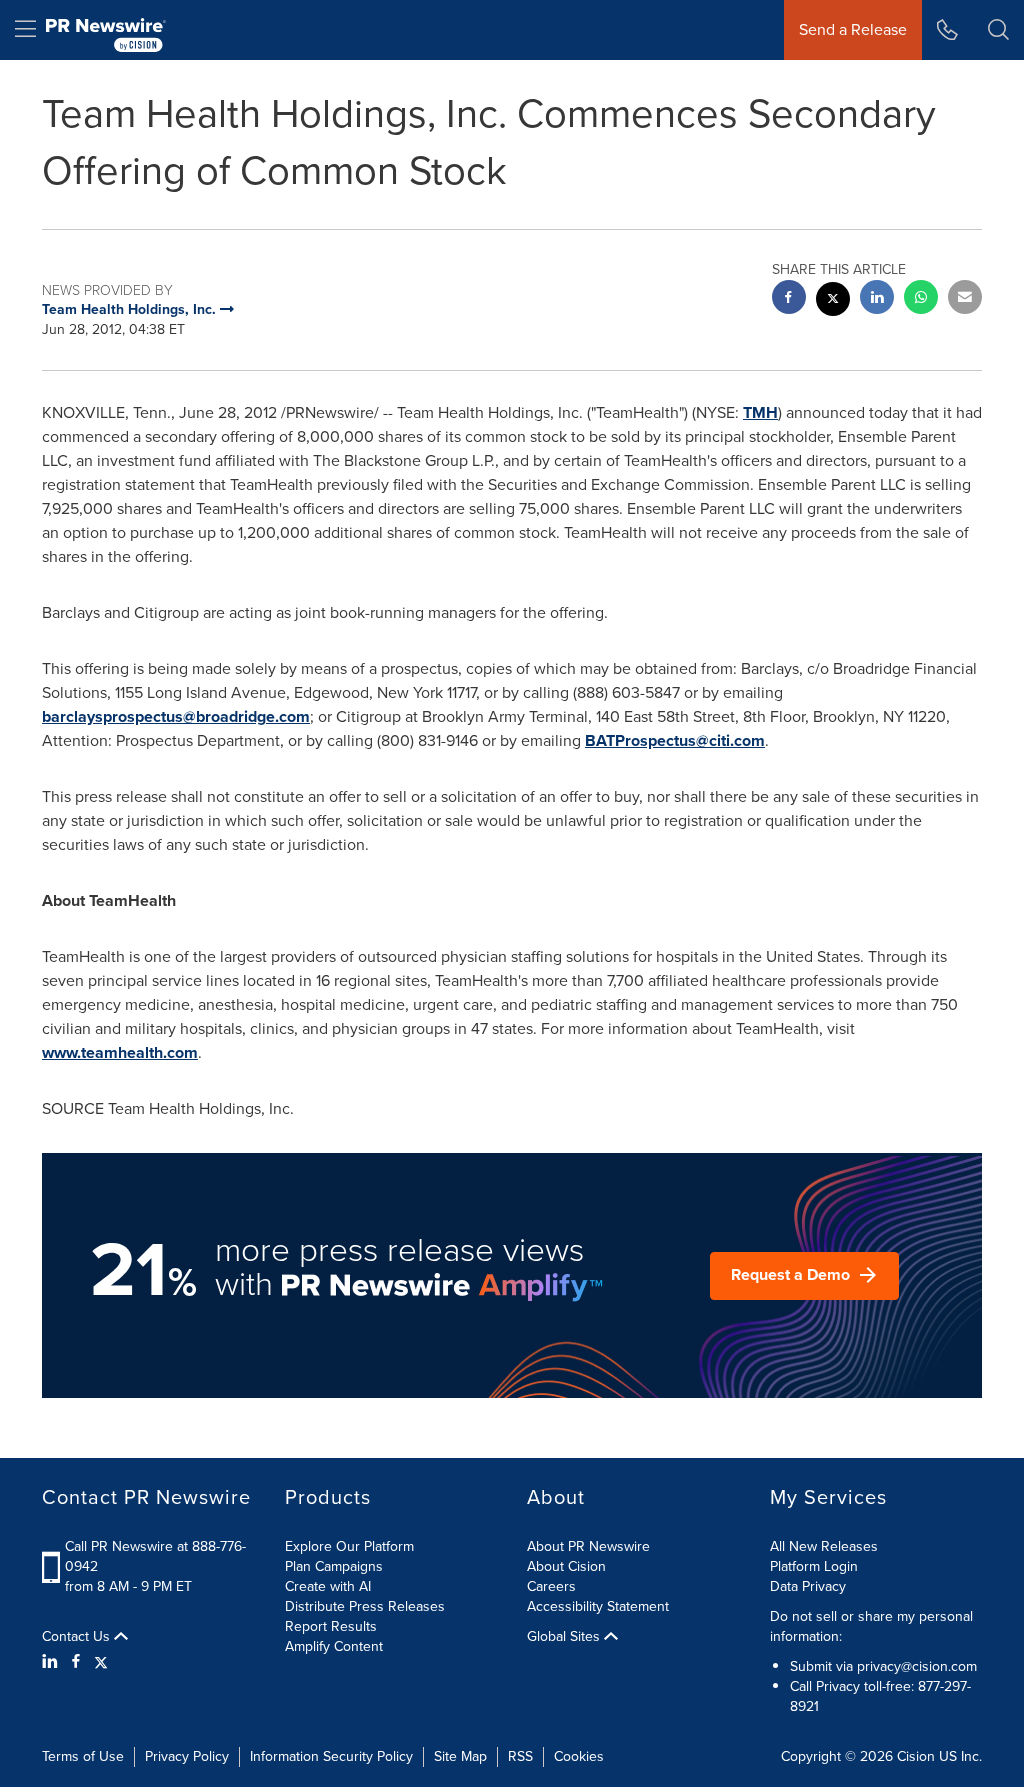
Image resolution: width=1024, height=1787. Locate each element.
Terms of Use (83, 1756)
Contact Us (78, 1637)
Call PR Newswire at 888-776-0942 (155, 1556)
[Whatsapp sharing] (921, 299)
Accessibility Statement (598, 1606)
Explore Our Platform (349, 1546)
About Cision (566, 1566)
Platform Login (814, 1566)
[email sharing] (965, 299)
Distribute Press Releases (365, 1606)
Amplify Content (334, 1646)
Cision (916, 1756)
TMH (760, 412)
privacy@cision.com (917, 1666)
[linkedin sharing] (877, 299)
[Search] (998, 30)
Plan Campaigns (334, 1566)
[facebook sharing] (789, 299)
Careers (551, 1586)
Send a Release (853, 29)
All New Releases (824, 1546)
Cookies (579, 1756)
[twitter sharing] (833, 301)
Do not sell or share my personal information (871, 1626)
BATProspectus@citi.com (675, 740)
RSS (520, 1756)
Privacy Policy (187, 1756)
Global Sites (565, 1637)
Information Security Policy (331, 1756)
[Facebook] (76, 1662)
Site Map (460, 1756)
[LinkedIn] (52, 1662)
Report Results (331, 1626)
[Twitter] (101, 1662)
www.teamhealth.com (120, 1052)
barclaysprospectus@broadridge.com (176, 716)
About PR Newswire (588, 1546)
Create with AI (328, 1586)
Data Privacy (808, 1586)
